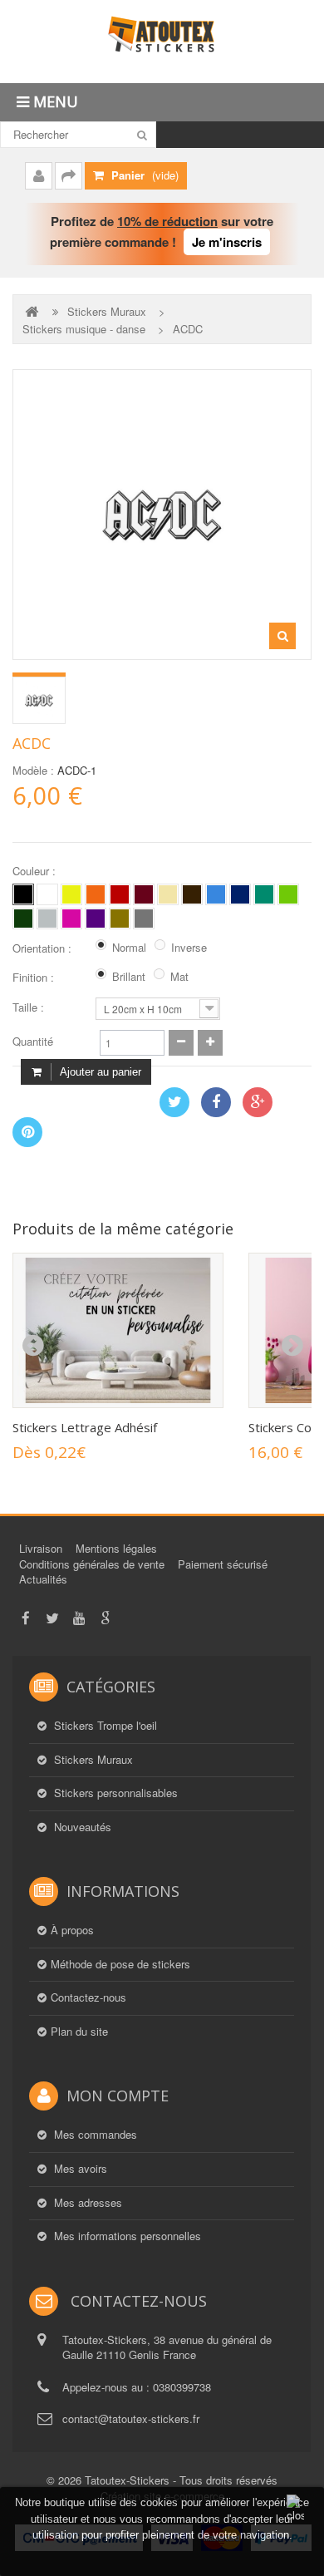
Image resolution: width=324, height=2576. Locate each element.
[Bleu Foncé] (240, 894)
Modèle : (33, 771)
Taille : (30, 1007)
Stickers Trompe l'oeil (104, 1726)
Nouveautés (81, 1827)
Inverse (189, 948)
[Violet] (96, 919)
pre (32, 1346)
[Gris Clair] (47, 919)
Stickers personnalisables (114, 1793)
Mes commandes (94, 2135)
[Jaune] (71, 894)
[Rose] (71, 919)
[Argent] (144, 919)
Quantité (33, 1042)
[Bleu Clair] (216, 894)
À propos (72, 1930)
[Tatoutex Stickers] (162, 42)
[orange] (96, 894)
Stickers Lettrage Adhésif (85, 1427)
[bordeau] (144, 894)
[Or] (120, 919)
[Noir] (23, 894)
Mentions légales (116, 1548)
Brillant (129, 977)
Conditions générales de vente (92, 1564)
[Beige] (168, 894)
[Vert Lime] (288, 894)
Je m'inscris (227, 242)
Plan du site (79, 2032)
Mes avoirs (79, 2169)
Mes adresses (86, 2203)
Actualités (43, 1579)
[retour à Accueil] (33, 311)
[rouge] (120, 894)
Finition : (35, 978)
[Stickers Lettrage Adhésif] (118, 1330)
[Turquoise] (264, 894)
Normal (129, 948)
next (292, 1346)
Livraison (41, 1548)
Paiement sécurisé (223, 1564)
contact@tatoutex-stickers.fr (131, 2418)
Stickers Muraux (107, 312)
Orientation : (44, 948)
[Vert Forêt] (23, 919)
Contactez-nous (88, 1997)
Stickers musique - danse (84, 329)
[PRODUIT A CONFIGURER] (39, 700)
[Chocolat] (192, 894)
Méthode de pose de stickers (120, 1964)
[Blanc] (47, 894)
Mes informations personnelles (126, 2236)
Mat (179, 977)
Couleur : (36, 871)
